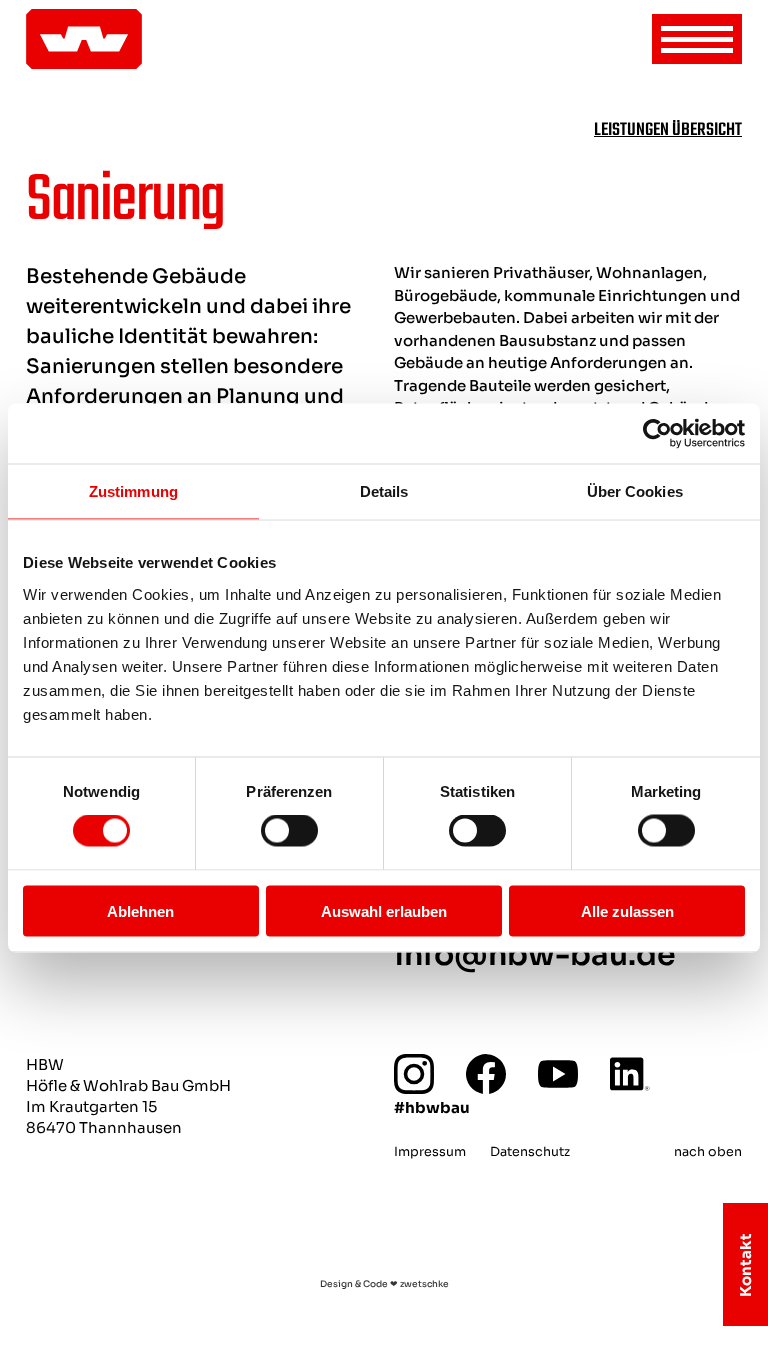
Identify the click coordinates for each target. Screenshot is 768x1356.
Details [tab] (384, 491)
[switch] (289, 831)
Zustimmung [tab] (133, 491)
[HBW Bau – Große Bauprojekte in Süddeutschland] (84, 39)
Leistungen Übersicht (668, 130)
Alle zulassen (627, 910)
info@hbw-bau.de (535, 955)
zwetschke (424, 1284)
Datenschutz (530, 1152)
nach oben (708, 1152)
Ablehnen (140, 910)
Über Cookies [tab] (635, 491)
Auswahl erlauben (384, 910)
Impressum (430, 1152)
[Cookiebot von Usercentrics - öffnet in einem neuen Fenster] (657, 434)
